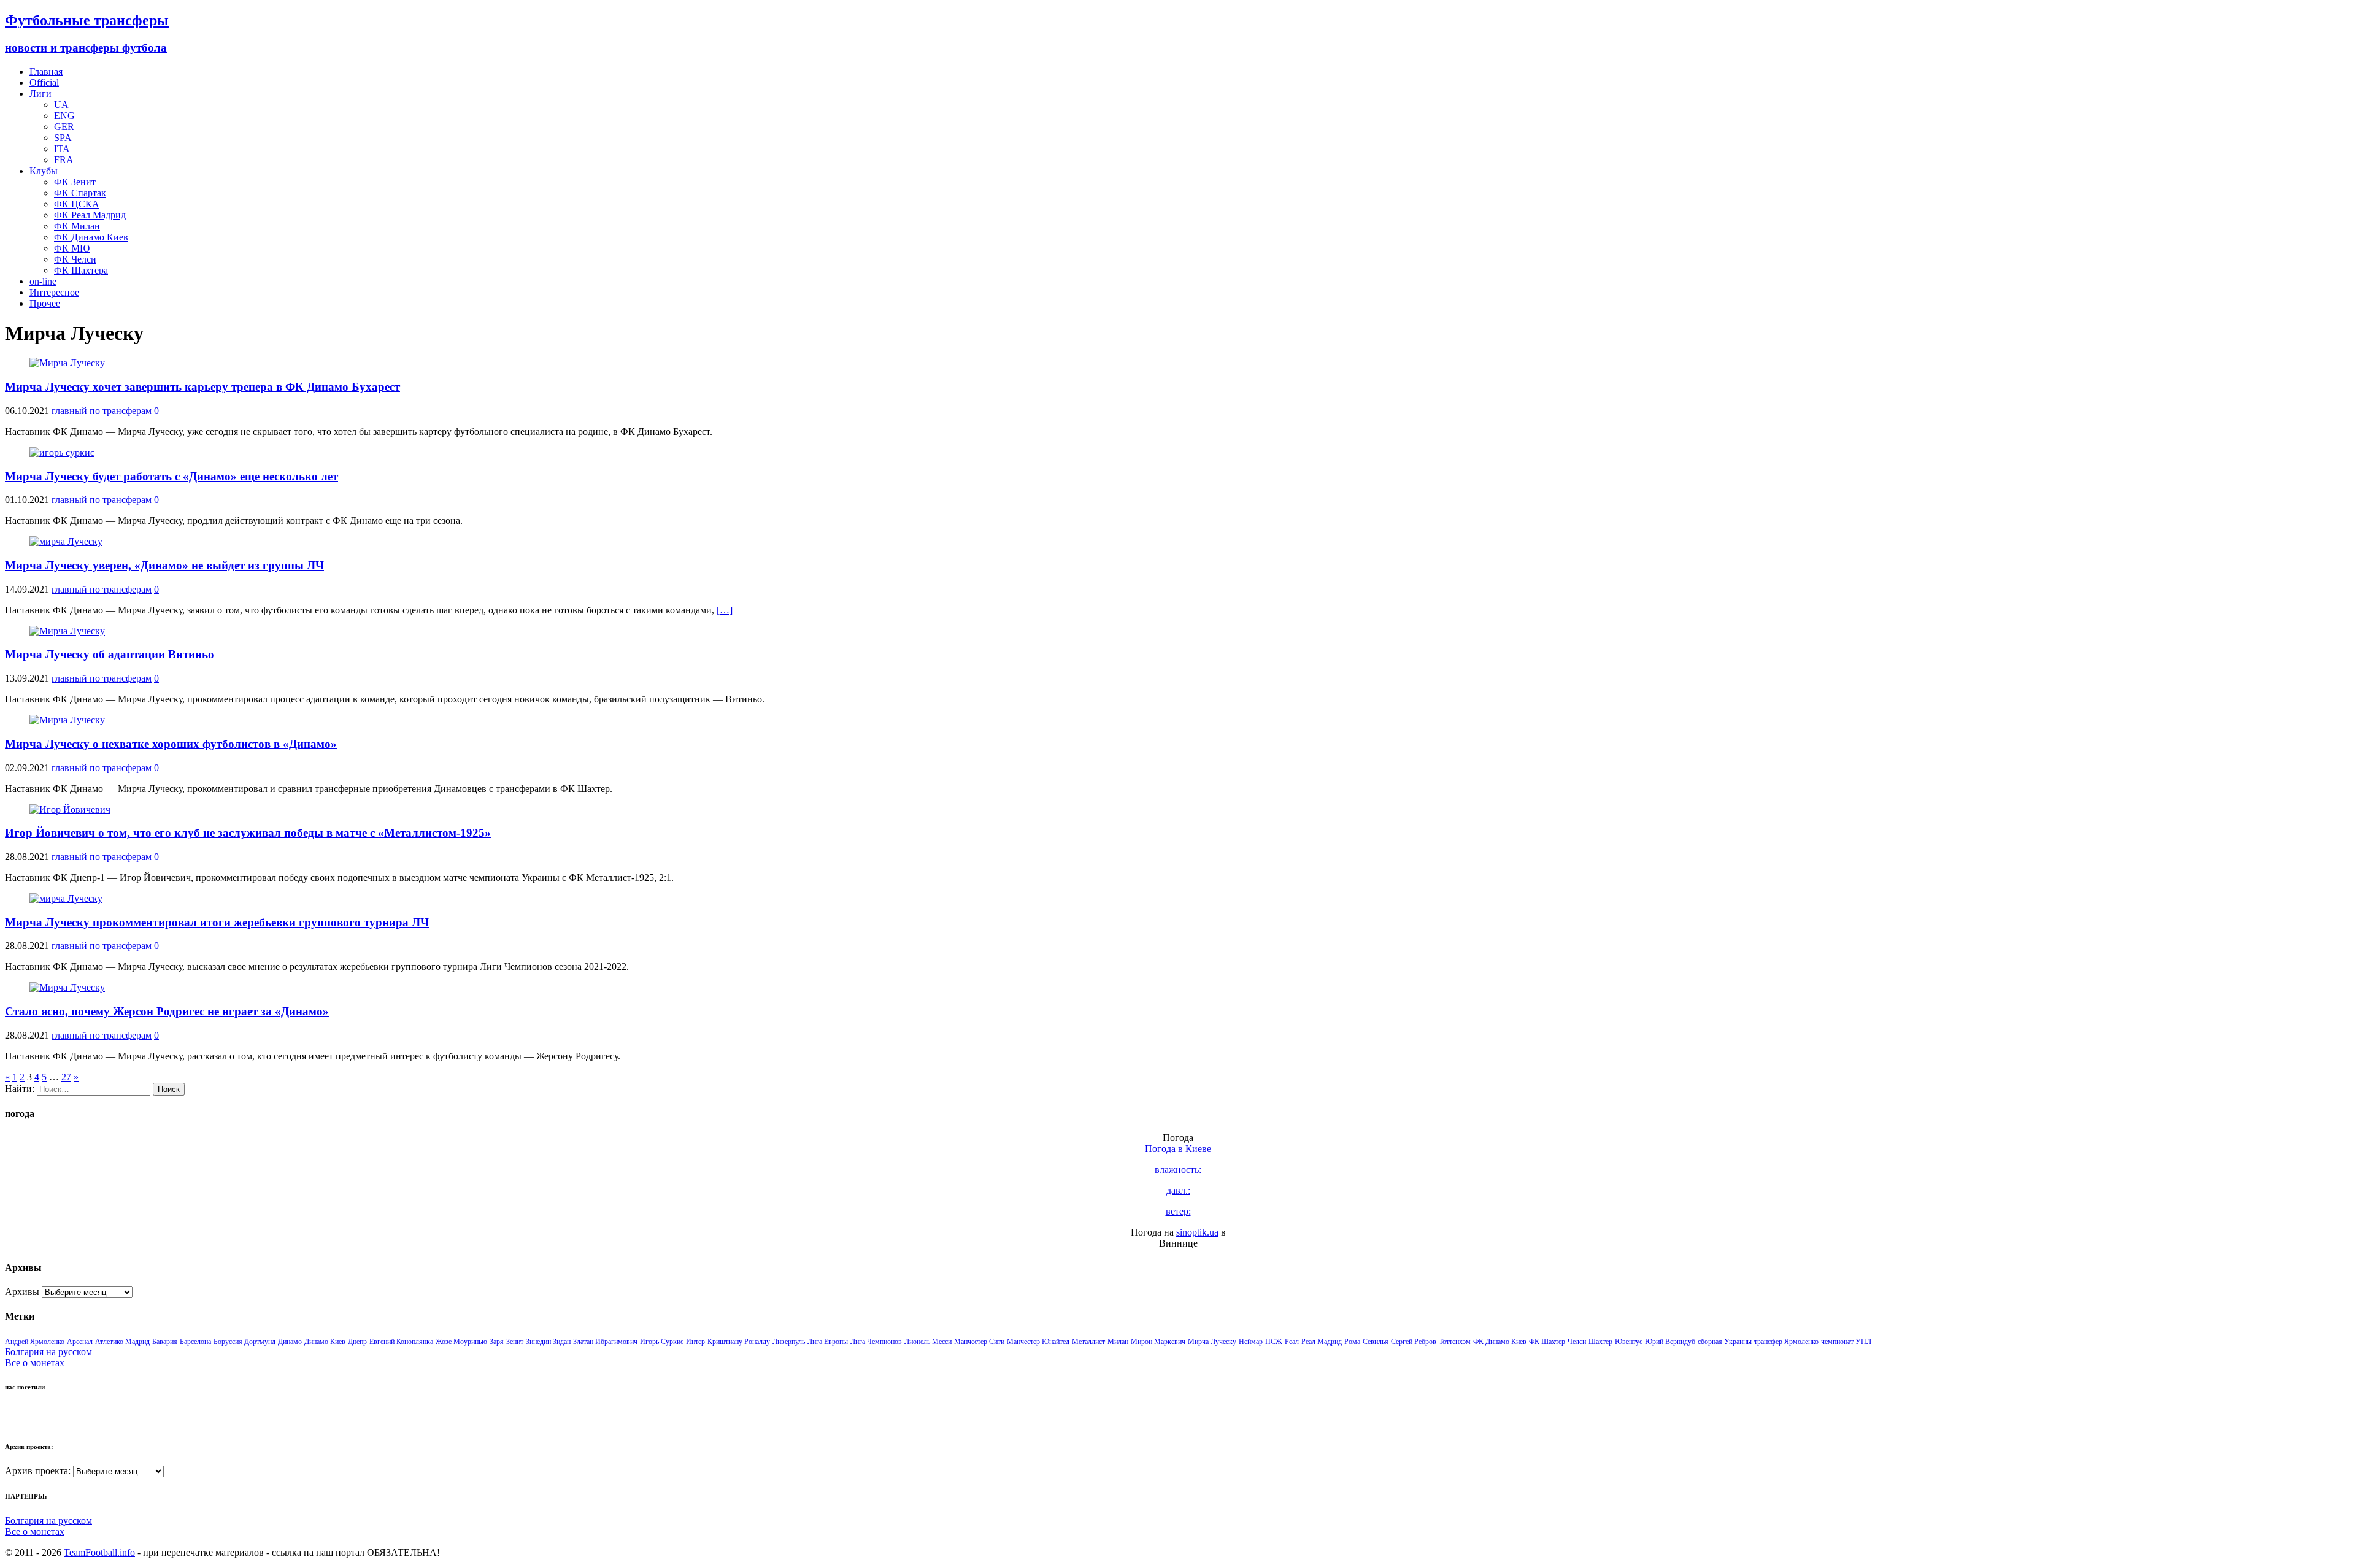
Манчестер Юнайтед (1038, 1342)
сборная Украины (1725, 1342)
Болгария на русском (48, 1352)
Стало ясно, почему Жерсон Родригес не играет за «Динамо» (167, 1011)
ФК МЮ (72, 248)
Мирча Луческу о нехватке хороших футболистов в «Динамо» (171, 744)
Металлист (1088, 1342)
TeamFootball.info (99, 1552)
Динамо (290, 1342)
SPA (63, 138)
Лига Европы (828, 1342)
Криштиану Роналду (739, 1342)
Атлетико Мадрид (122, 1342)
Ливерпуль (789, 1342)
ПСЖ (1274, 1342)
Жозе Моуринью (461, 1342)
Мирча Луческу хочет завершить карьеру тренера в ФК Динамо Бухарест (202, 387)
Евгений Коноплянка (401, 1342)
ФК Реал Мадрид (90, 215)
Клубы (44, 171)
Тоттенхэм (1455, 1342)
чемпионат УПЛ (1846, 1342)
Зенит (515, 1342)
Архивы (22, 1292)
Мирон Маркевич (1158, 1342)
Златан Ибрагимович (605, 1342)
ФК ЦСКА (77, 204)
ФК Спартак (80, 193)
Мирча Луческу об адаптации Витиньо (110, 654)
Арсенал (80, 1342)
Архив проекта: (38, 1471)
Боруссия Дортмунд (244, 1342)
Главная (46, 71)
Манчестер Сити (979, 1342)
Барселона (195, 1342)
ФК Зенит (75, 182)
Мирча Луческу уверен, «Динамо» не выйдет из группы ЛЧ (164, 565)
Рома (1352, 1342)
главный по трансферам (102, 411)
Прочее (45, 303)
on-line (43, 281)
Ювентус (1629, 1342)
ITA (62, 149)
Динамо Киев (325, 1342)
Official (44, 83)
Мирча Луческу (1212, 1342)
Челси (1577, 1342)
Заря (497, 1342)
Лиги (40, 94)
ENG (64, 116)
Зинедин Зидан (548, 1342)
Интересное (54, 292)
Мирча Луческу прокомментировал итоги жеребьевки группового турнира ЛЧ (217, 922)
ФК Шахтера (81, 270)
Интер (695, 1342)
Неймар (1251, 1342)
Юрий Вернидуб (1670, 1342)
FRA (64, 160)
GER (64, 127)
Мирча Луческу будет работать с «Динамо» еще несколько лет (171, 476)
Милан (1118, 1342)
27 (66, 1077)
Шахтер (1600, 1342)
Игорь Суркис (662, 1342)
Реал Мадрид (1322, 1342)
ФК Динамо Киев (91, 237)
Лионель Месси (928, 1342)
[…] (725, 610)
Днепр (357, 1342)
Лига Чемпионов (876, 1342)
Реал (1292, 1342)
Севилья (1376, 1342)
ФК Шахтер (1547, 1342)
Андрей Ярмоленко (35, 1342)
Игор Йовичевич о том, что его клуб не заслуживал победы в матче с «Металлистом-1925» (248, 833)
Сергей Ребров (1414, 1342)
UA (61, 105)
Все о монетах (35, 1363)
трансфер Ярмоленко (1786, 1342)
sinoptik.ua (1197, 1232)
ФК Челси (75, 259)
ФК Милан (77, 226)
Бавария (165, 1342)
